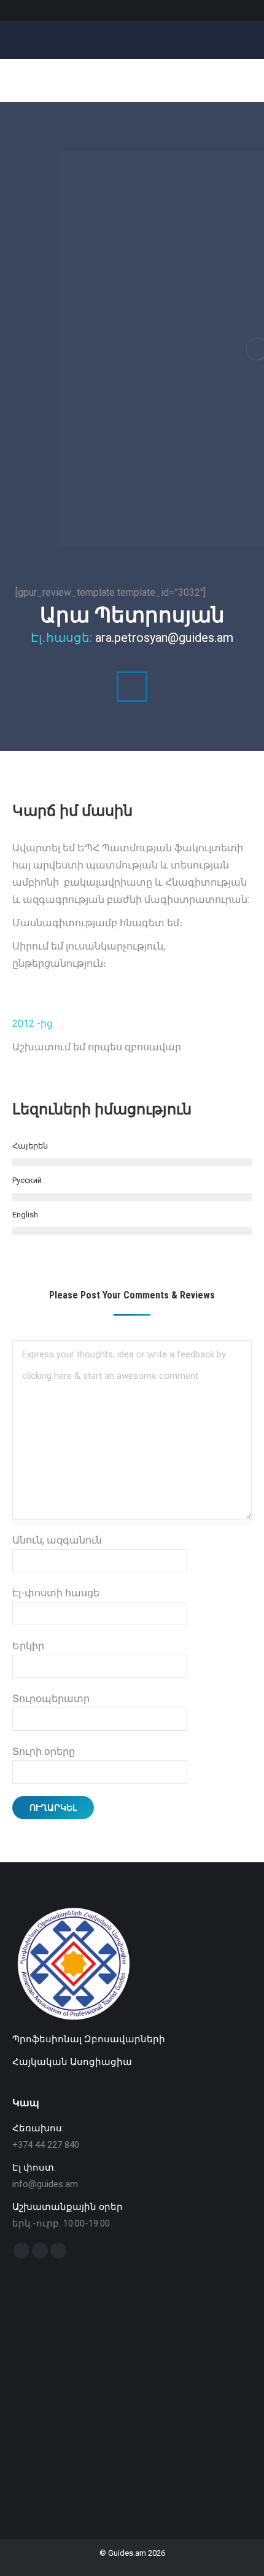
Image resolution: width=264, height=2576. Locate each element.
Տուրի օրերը (44, 1751)
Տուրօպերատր (51, 1699)
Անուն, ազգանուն (57, 1540)
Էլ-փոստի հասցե (56, 1593)
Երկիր (28, 1646)
